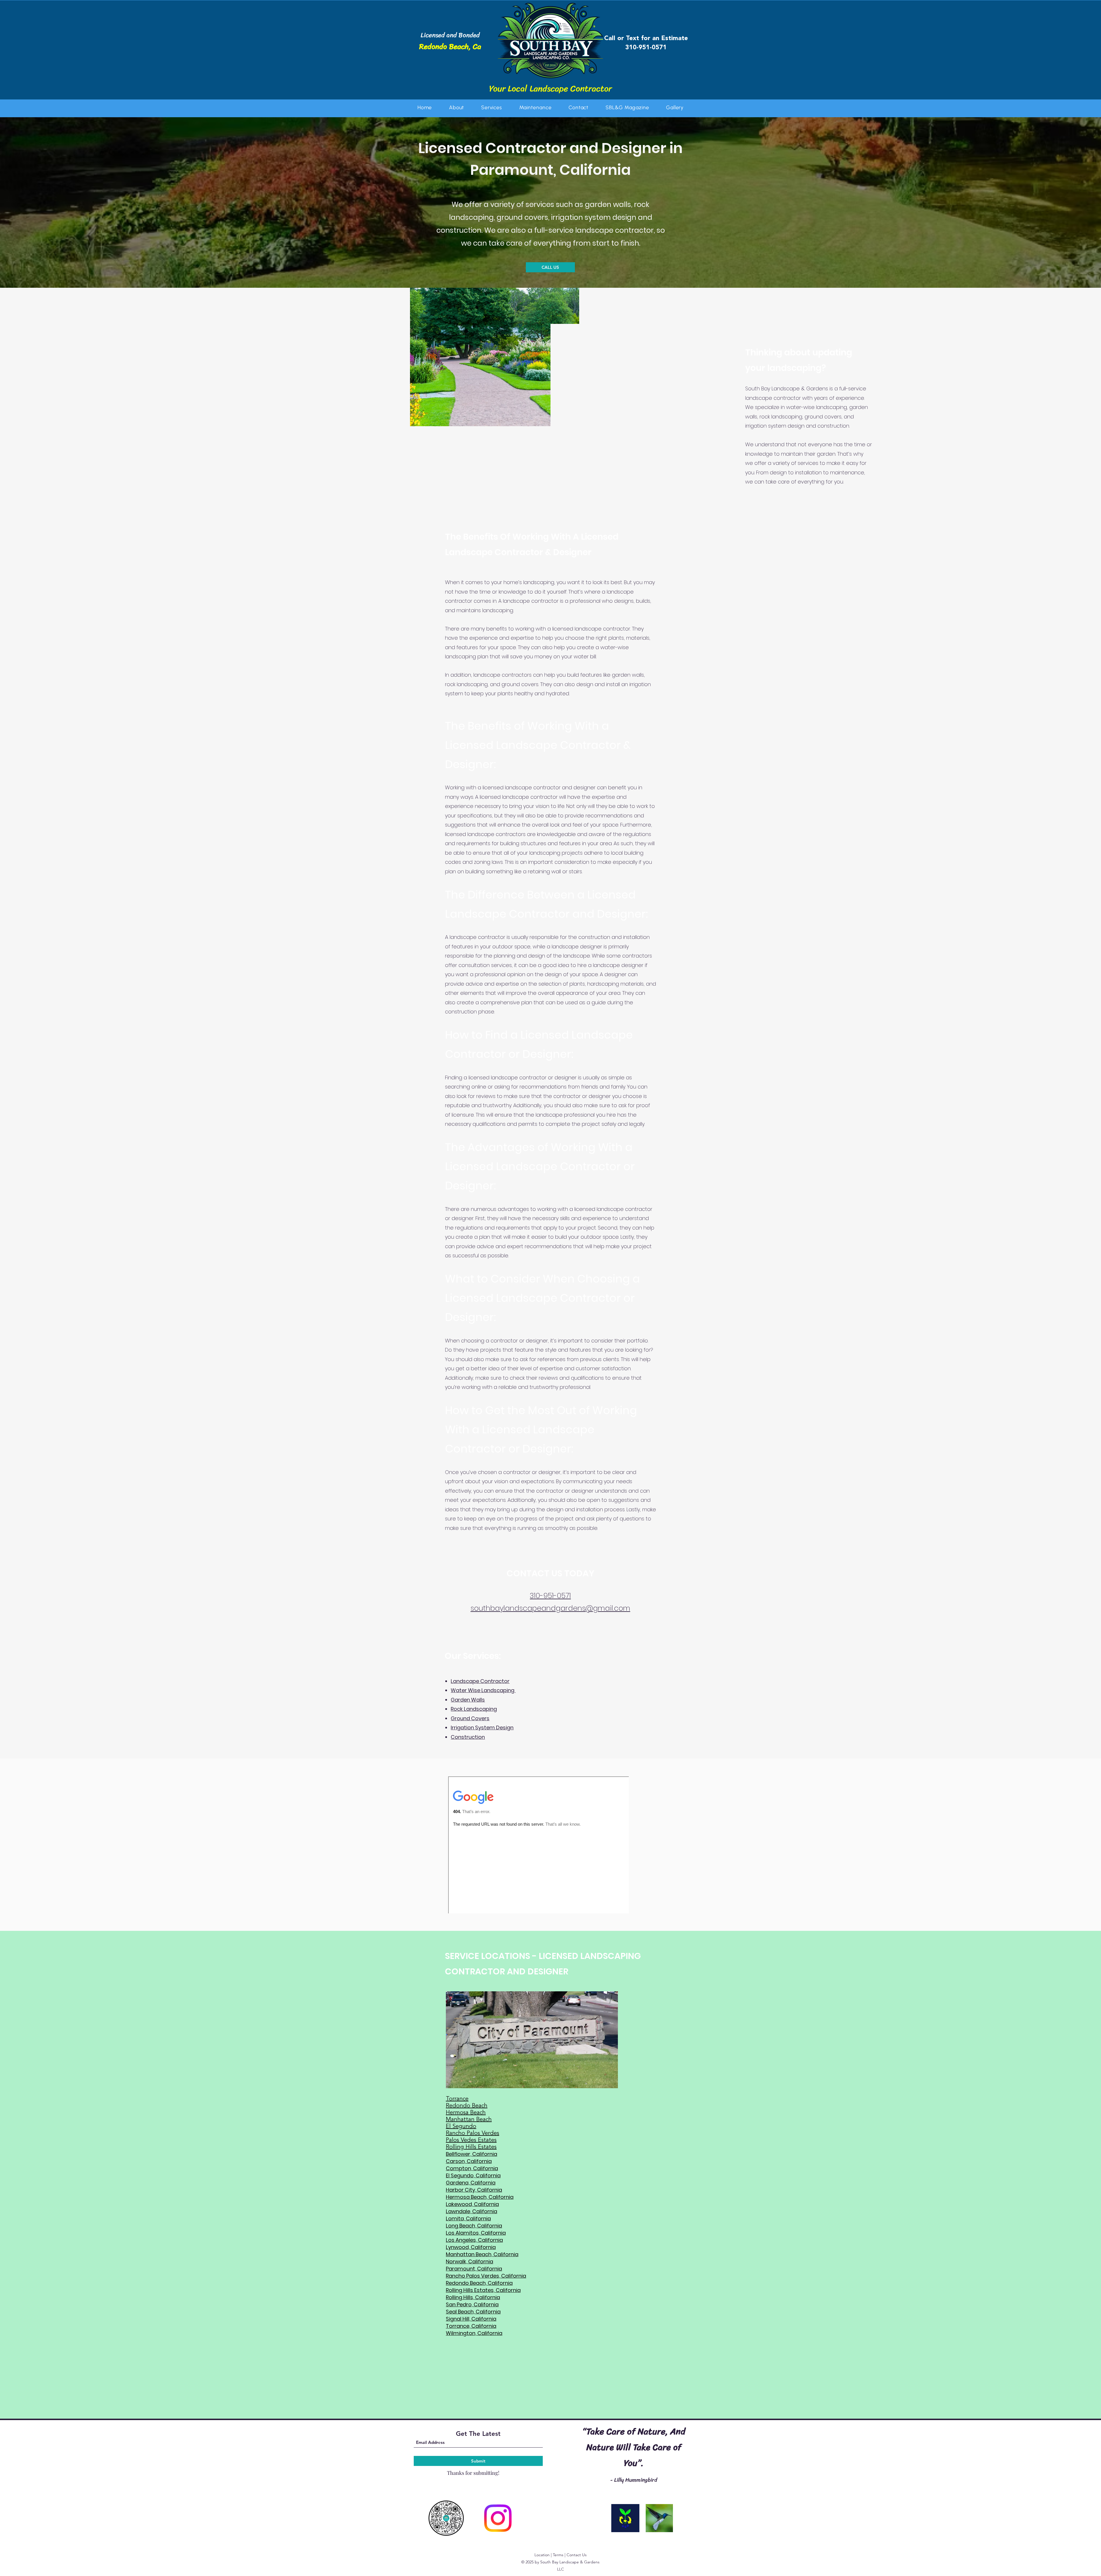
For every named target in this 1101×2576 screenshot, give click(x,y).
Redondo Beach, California (479, 2283)
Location (542, 2555)
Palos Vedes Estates (471, 2140)
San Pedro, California (472, 2304)
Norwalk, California (470, 2261)
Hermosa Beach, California (480, 2197)
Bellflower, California (472, 2154)
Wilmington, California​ (474, 2333)
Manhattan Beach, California (482, 2254)
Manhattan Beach (469, 2120)
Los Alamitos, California (476, 2233)
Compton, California (472, 2168)
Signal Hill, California (471, 2319)
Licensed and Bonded (450, 35)
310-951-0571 (646, 48)
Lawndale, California (472, 2211)
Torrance (457, 2099)
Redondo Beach (467, 2106)
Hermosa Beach (466, 2113)
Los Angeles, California (474, 2240)
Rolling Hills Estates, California (483, 2290)
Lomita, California (468, 2218)
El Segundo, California (473, 2175)
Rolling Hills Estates (471, 2147)
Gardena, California (471, 2183)
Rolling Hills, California (473, 2297)
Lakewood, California (472, 2204)
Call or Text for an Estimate (646, 38)
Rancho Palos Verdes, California (486, 2276)
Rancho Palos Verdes (473, 2133)
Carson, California (469, 2161)
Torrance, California (471, 2326)
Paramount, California (474, 2269)
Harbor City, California (474, 2190)
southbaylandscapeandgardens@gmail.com (550, 1608)
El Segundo (461, 2127)
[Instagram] (498, 2518)
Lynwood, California (471, 2247)
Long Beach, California (474, 2226)
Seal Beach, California (473, 2312)
